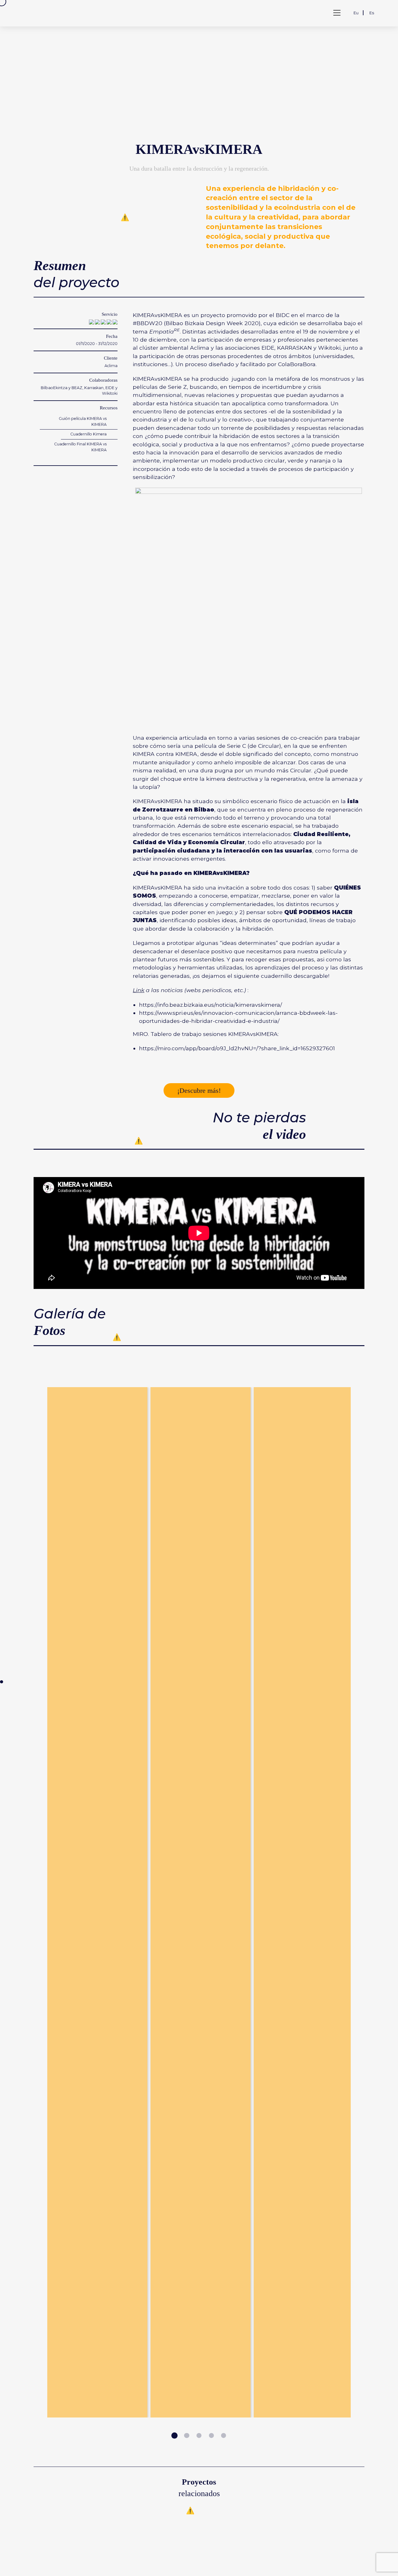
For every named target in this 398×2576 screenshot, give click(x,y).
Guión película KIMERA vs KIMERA (83, 421)
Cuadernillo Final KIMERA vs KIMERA (80, 447)
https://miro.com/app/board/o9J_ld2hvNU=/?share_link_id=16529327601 (237, 1048)
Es (372, 13)
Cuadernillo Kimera (88, 434)
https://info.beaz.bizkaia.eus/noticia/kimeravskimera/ (211, 1005)
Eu (356, 13)
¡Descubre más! (199, 1090)
